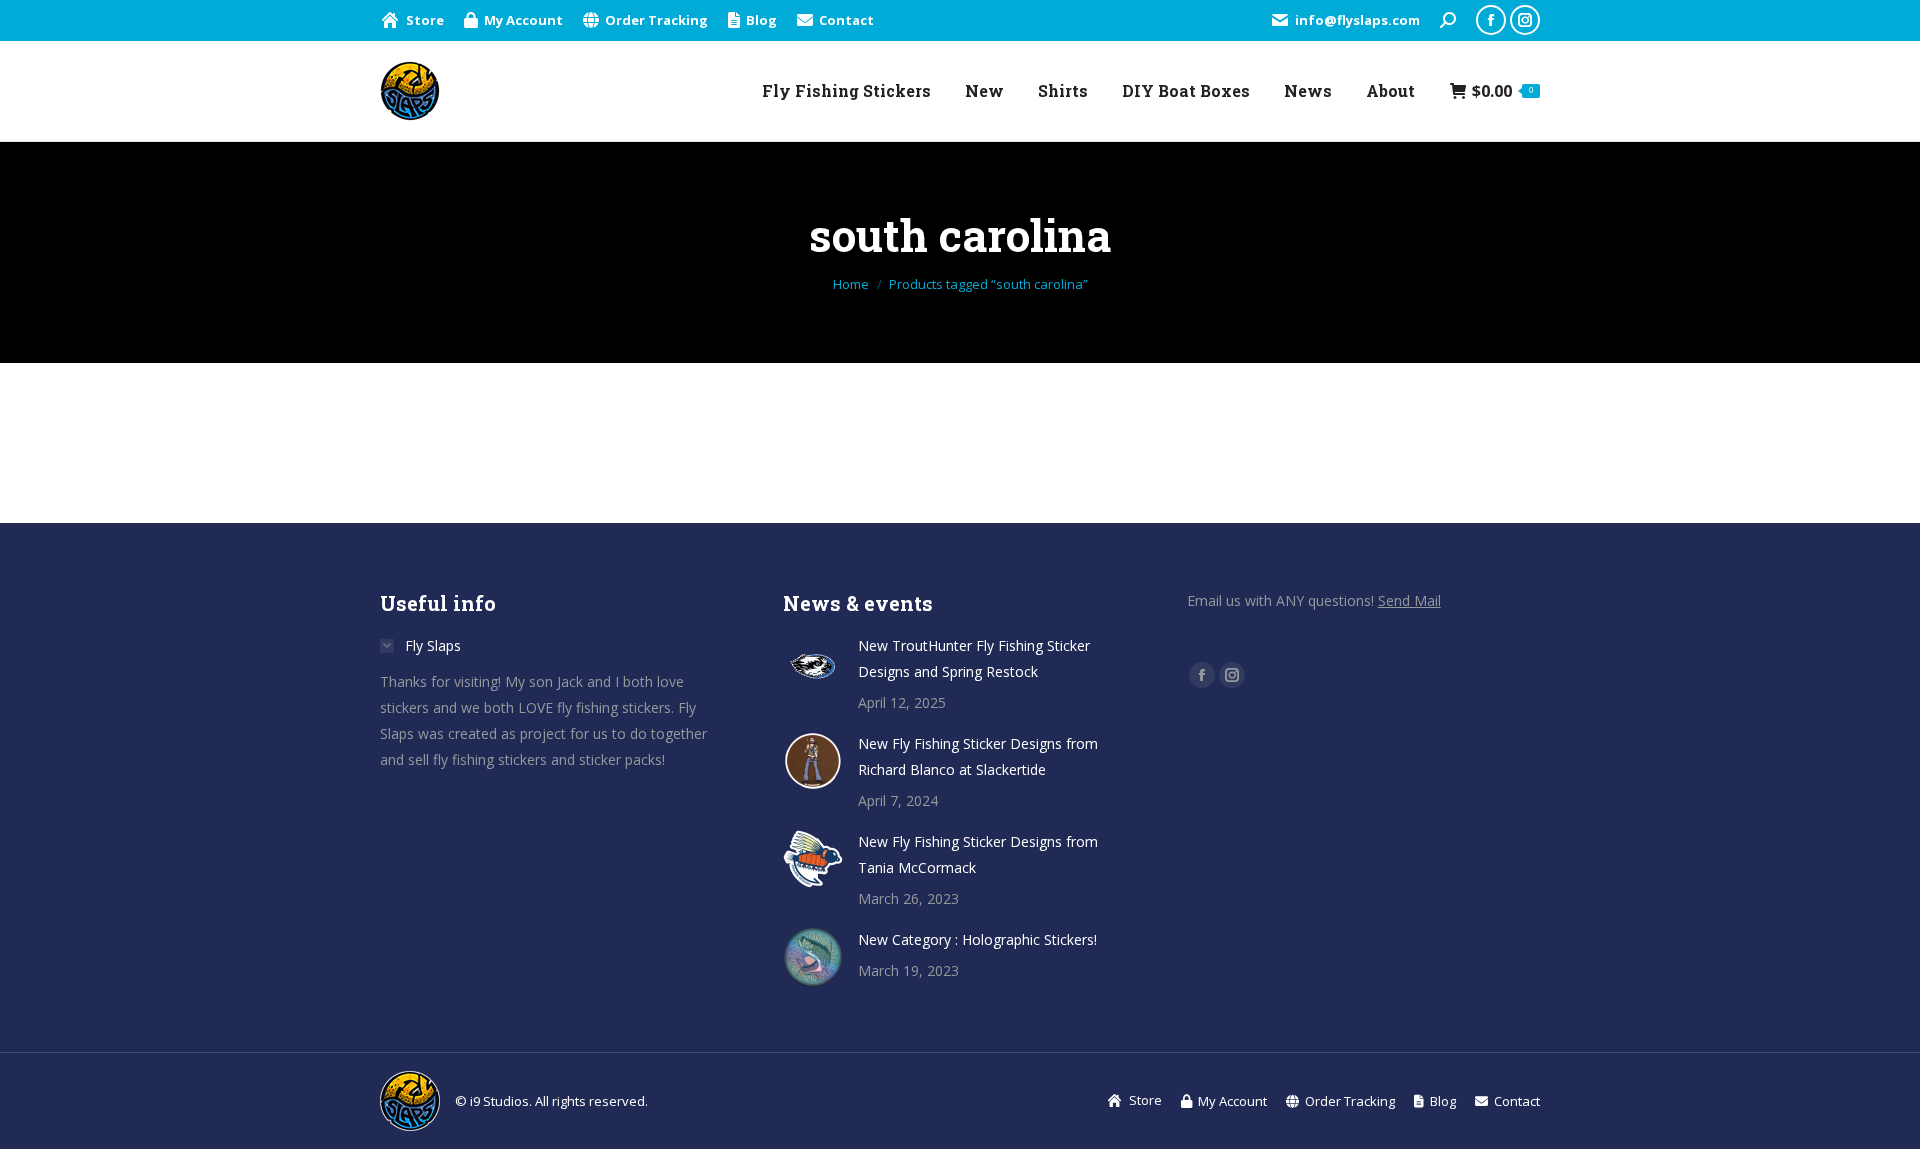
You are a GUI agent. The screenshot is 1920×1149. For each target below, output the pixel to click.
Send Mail (1409, 600)
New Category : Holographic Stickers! (977, 939)
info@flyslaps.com (1357, 20)
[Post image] (813, 663)
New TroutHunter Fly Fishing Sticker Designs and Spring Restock (974, 658)
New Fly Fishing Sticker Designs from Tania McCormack (978, 854)
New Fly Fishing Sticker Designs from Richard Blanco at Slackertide (978, 756)
